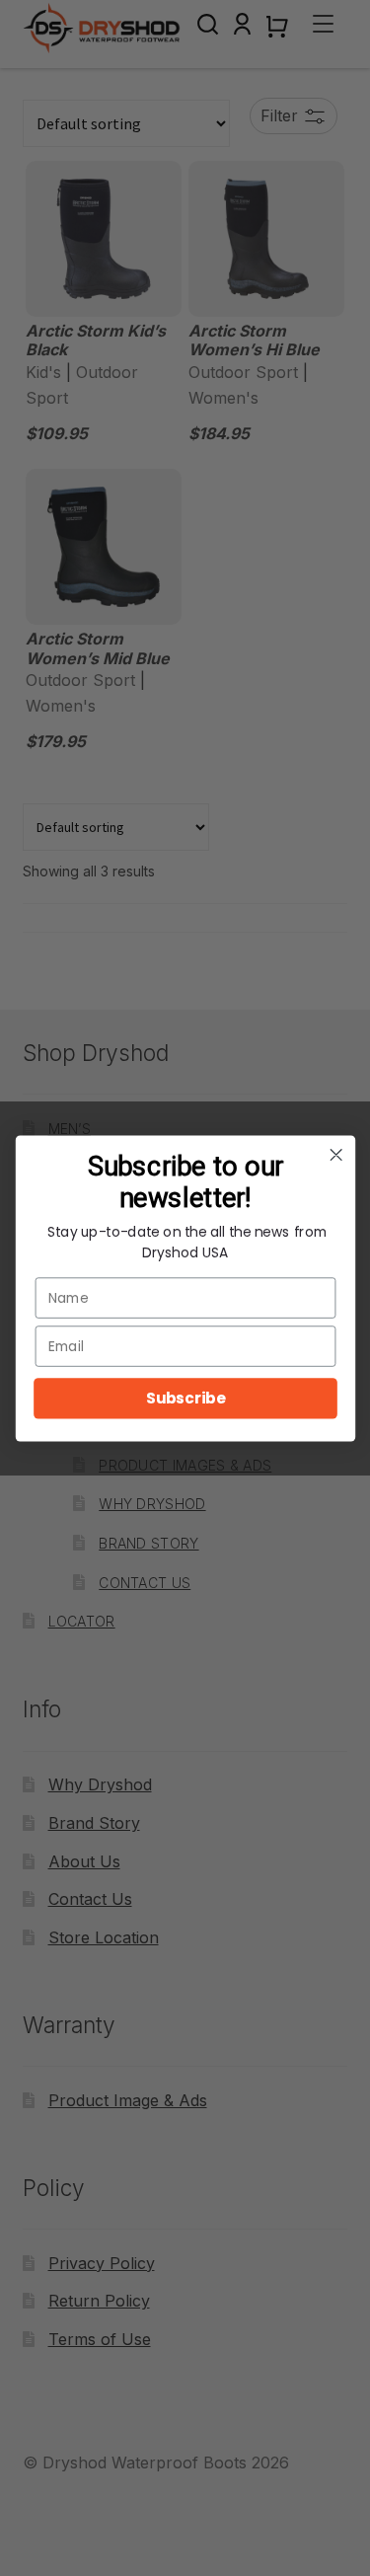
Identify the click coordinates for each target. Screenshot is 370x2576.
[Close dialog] (336, 1154)
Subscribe (185, 1398)
